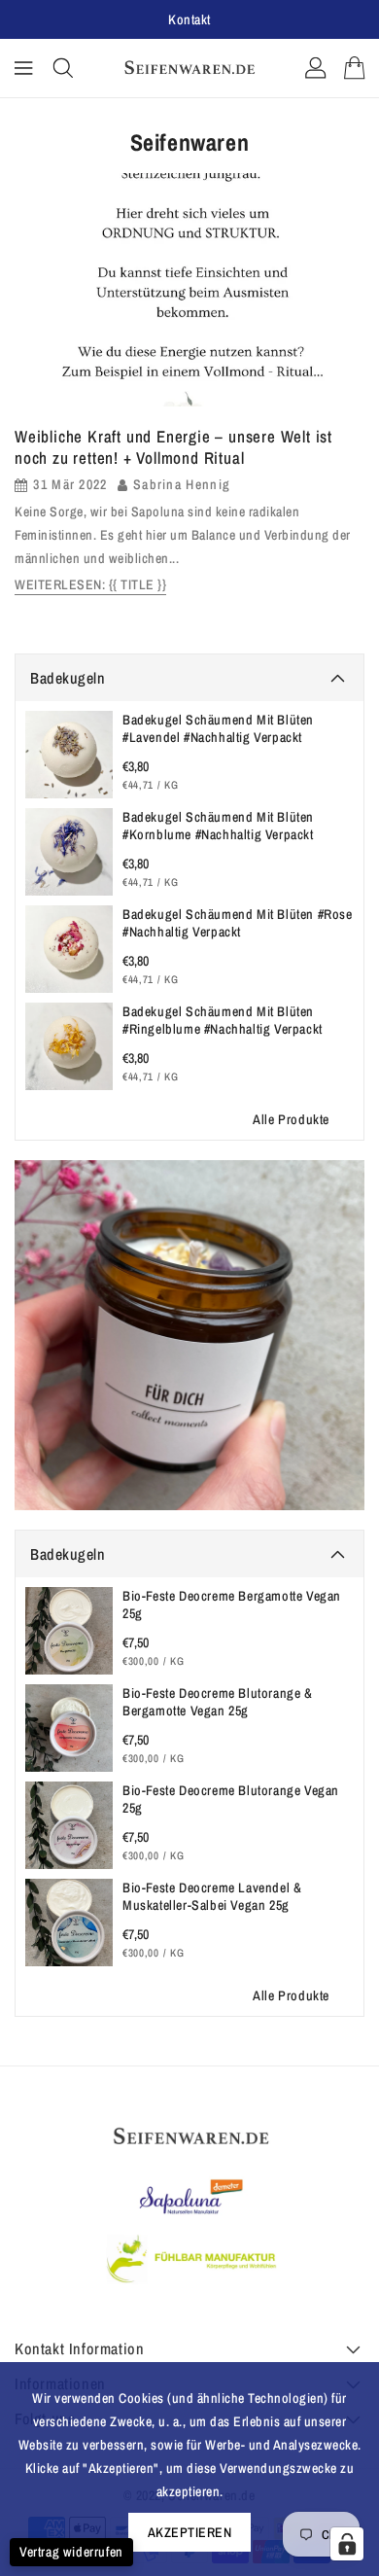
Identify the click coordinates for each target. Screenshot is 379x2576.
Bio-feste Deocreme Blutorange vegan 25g (231, 1799)
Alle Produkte (291, 1119)
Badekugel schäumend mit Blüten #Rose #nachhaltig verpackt (238, 923)
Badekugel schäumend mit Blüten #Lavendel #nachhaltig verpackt (218, 728)
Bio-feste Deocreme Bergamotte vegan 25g (232, 1605)
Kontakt (189, 19)
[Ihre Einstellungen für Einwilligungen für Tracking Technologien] (347, 2544)
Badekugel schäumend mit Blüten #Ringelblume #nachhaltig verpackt (223, 1020)
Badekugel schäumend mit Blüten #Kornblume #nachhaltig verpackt (218, 826)
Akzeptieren (190, 2532)
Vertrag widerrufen (71, 2552)
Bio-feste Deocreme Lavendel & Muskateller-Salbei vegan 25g (212, 1896)
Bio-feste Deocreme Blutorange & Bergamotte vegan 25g (218, 1702)
